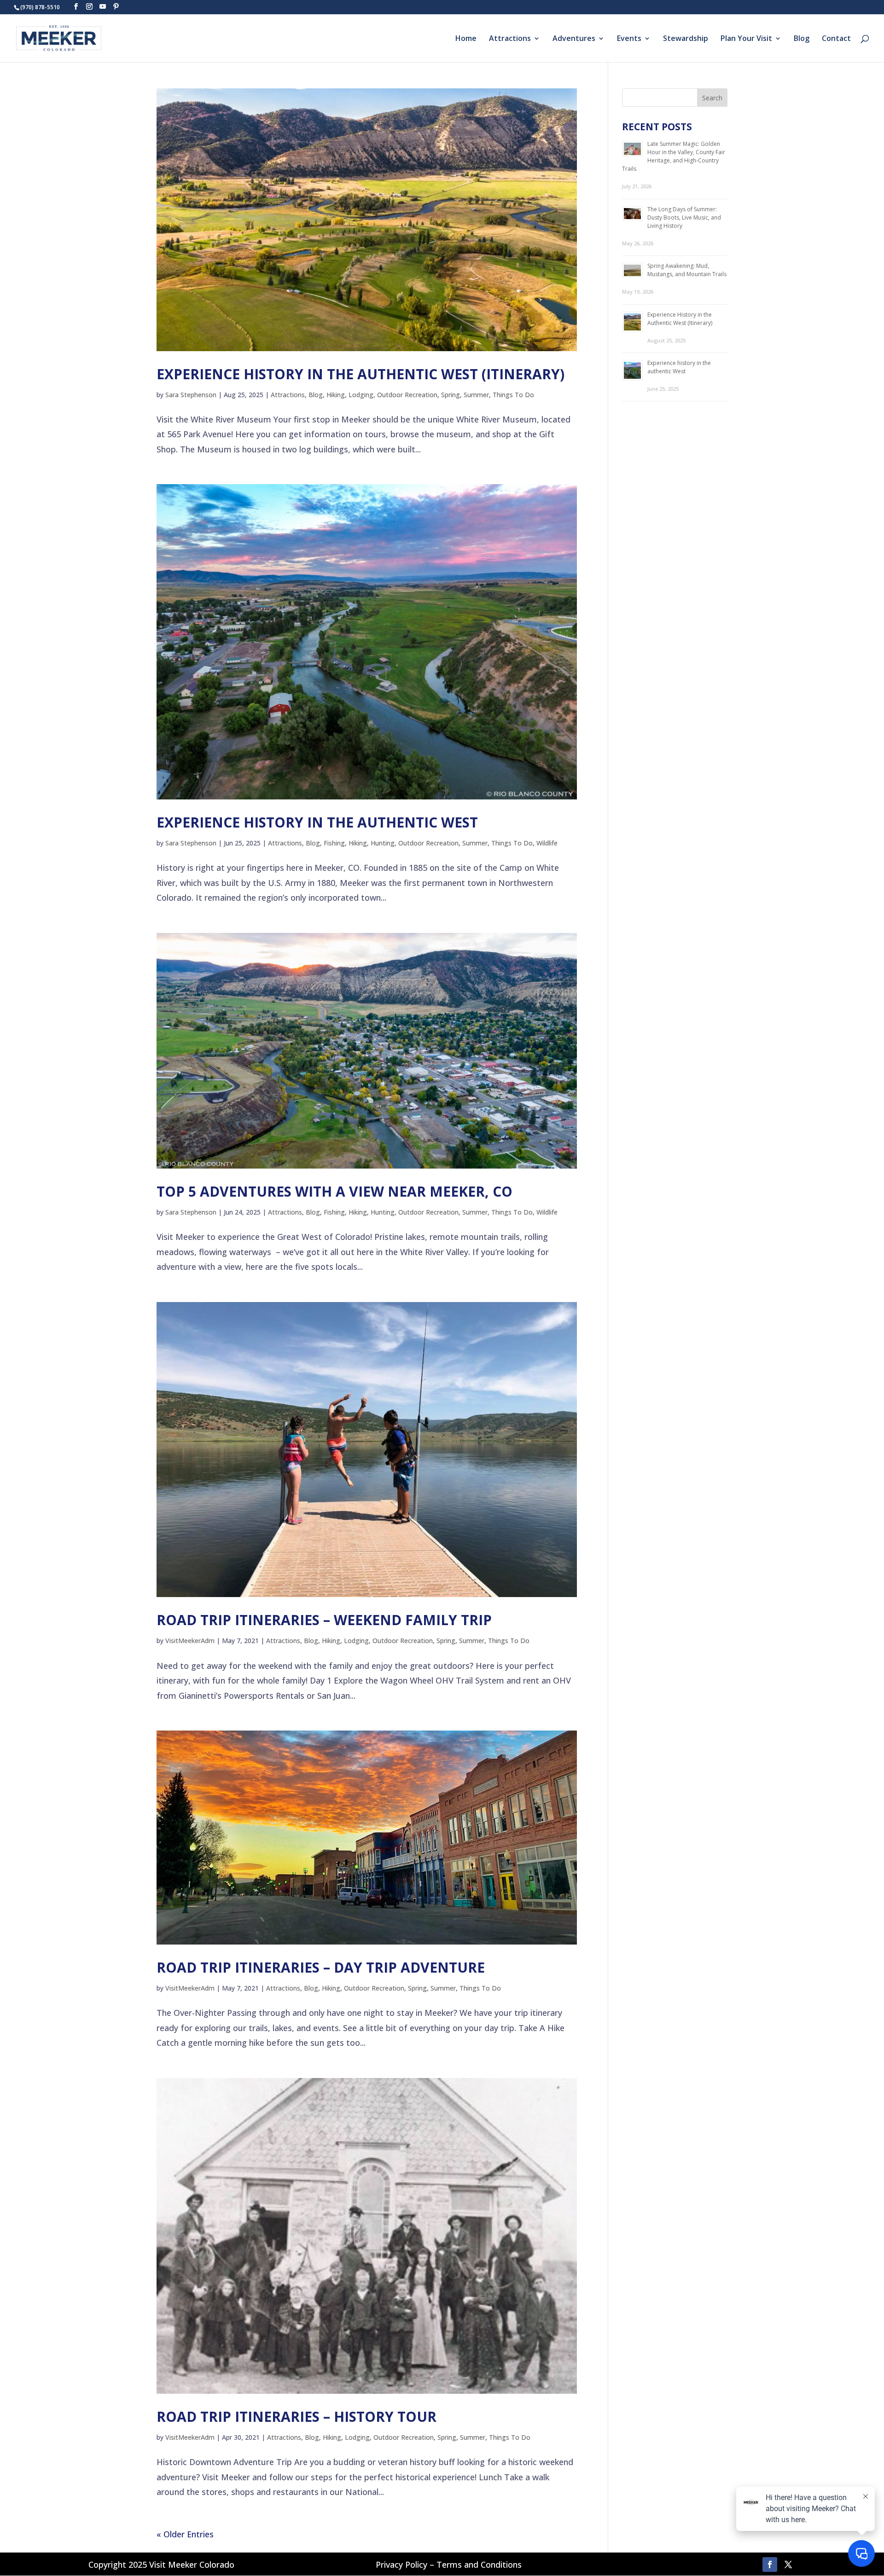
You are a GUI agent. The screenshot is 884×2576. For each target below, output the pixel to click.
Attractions (510, 39)
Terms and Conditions (479, 2564)
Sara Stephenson (191, 395)
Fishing (334, 843)
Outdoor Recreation (407, 395)
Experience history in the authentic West (317, 822)
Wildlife (547, 843)
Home (466, 39)
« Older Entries (185, 2534)
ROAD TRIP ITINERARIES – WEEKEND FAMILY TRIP (324, 1620)
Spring (451, 395)
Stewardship (686, 39)
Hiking (336, 395)
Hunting (383, 843)
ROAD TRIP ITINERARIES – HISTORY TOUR (297, 2417)
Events (629, 39)
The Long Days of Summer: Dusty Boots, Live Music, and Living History (684, 217)
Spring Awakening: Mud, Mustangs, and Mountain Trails (687, 270)
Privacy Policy (401, 2564)
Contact (836, 39)
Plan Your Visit (746, 39)
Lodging (361, 395)
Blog (802, 39)
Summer (476, 395)
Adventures (574, 39)
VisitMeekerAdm (190, 1641)
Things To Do (513, 395)
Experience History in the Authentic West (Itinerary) (361, 374)
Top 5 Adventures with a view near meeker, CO (334, 1191)
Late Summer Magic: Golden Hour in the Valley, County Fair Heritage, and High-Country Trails (674, 156)
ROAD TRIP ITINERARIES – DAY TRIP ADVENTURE (321, 1967)
